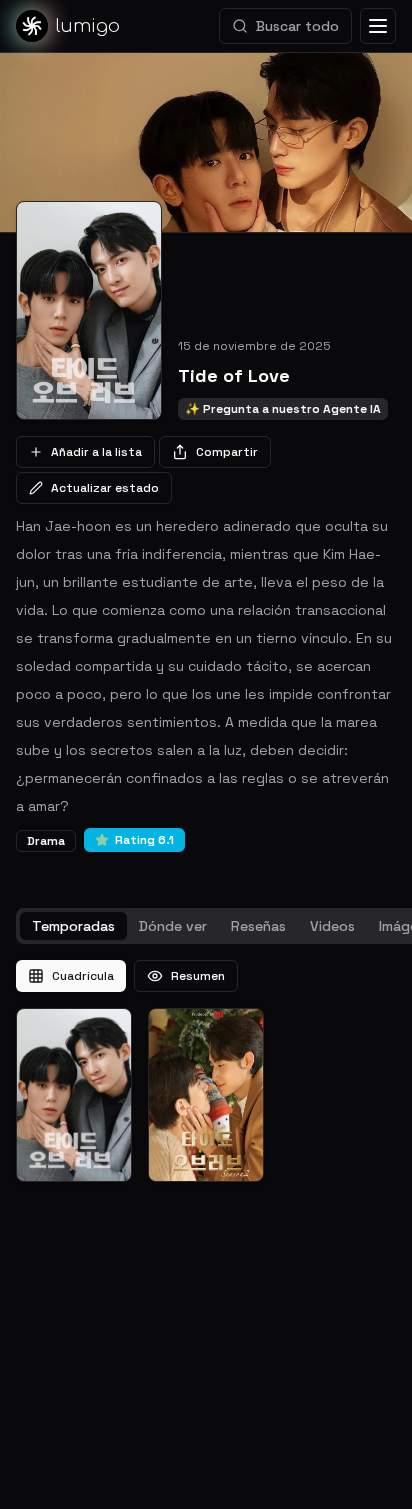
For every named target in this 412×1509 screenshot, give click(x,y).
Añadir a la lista (96, 452)
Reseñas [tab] (258, 926)
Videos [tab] (332, 926)
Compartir (227, 452)
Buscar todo (297, 26)
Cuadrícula (83, 976)
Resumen (198, 976)
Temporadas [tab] (73, 926)
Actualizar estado (105, 488)
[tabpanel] (206, 1071)
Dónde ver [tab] (173, 926)
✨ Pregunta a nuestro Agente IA (283, 409)
